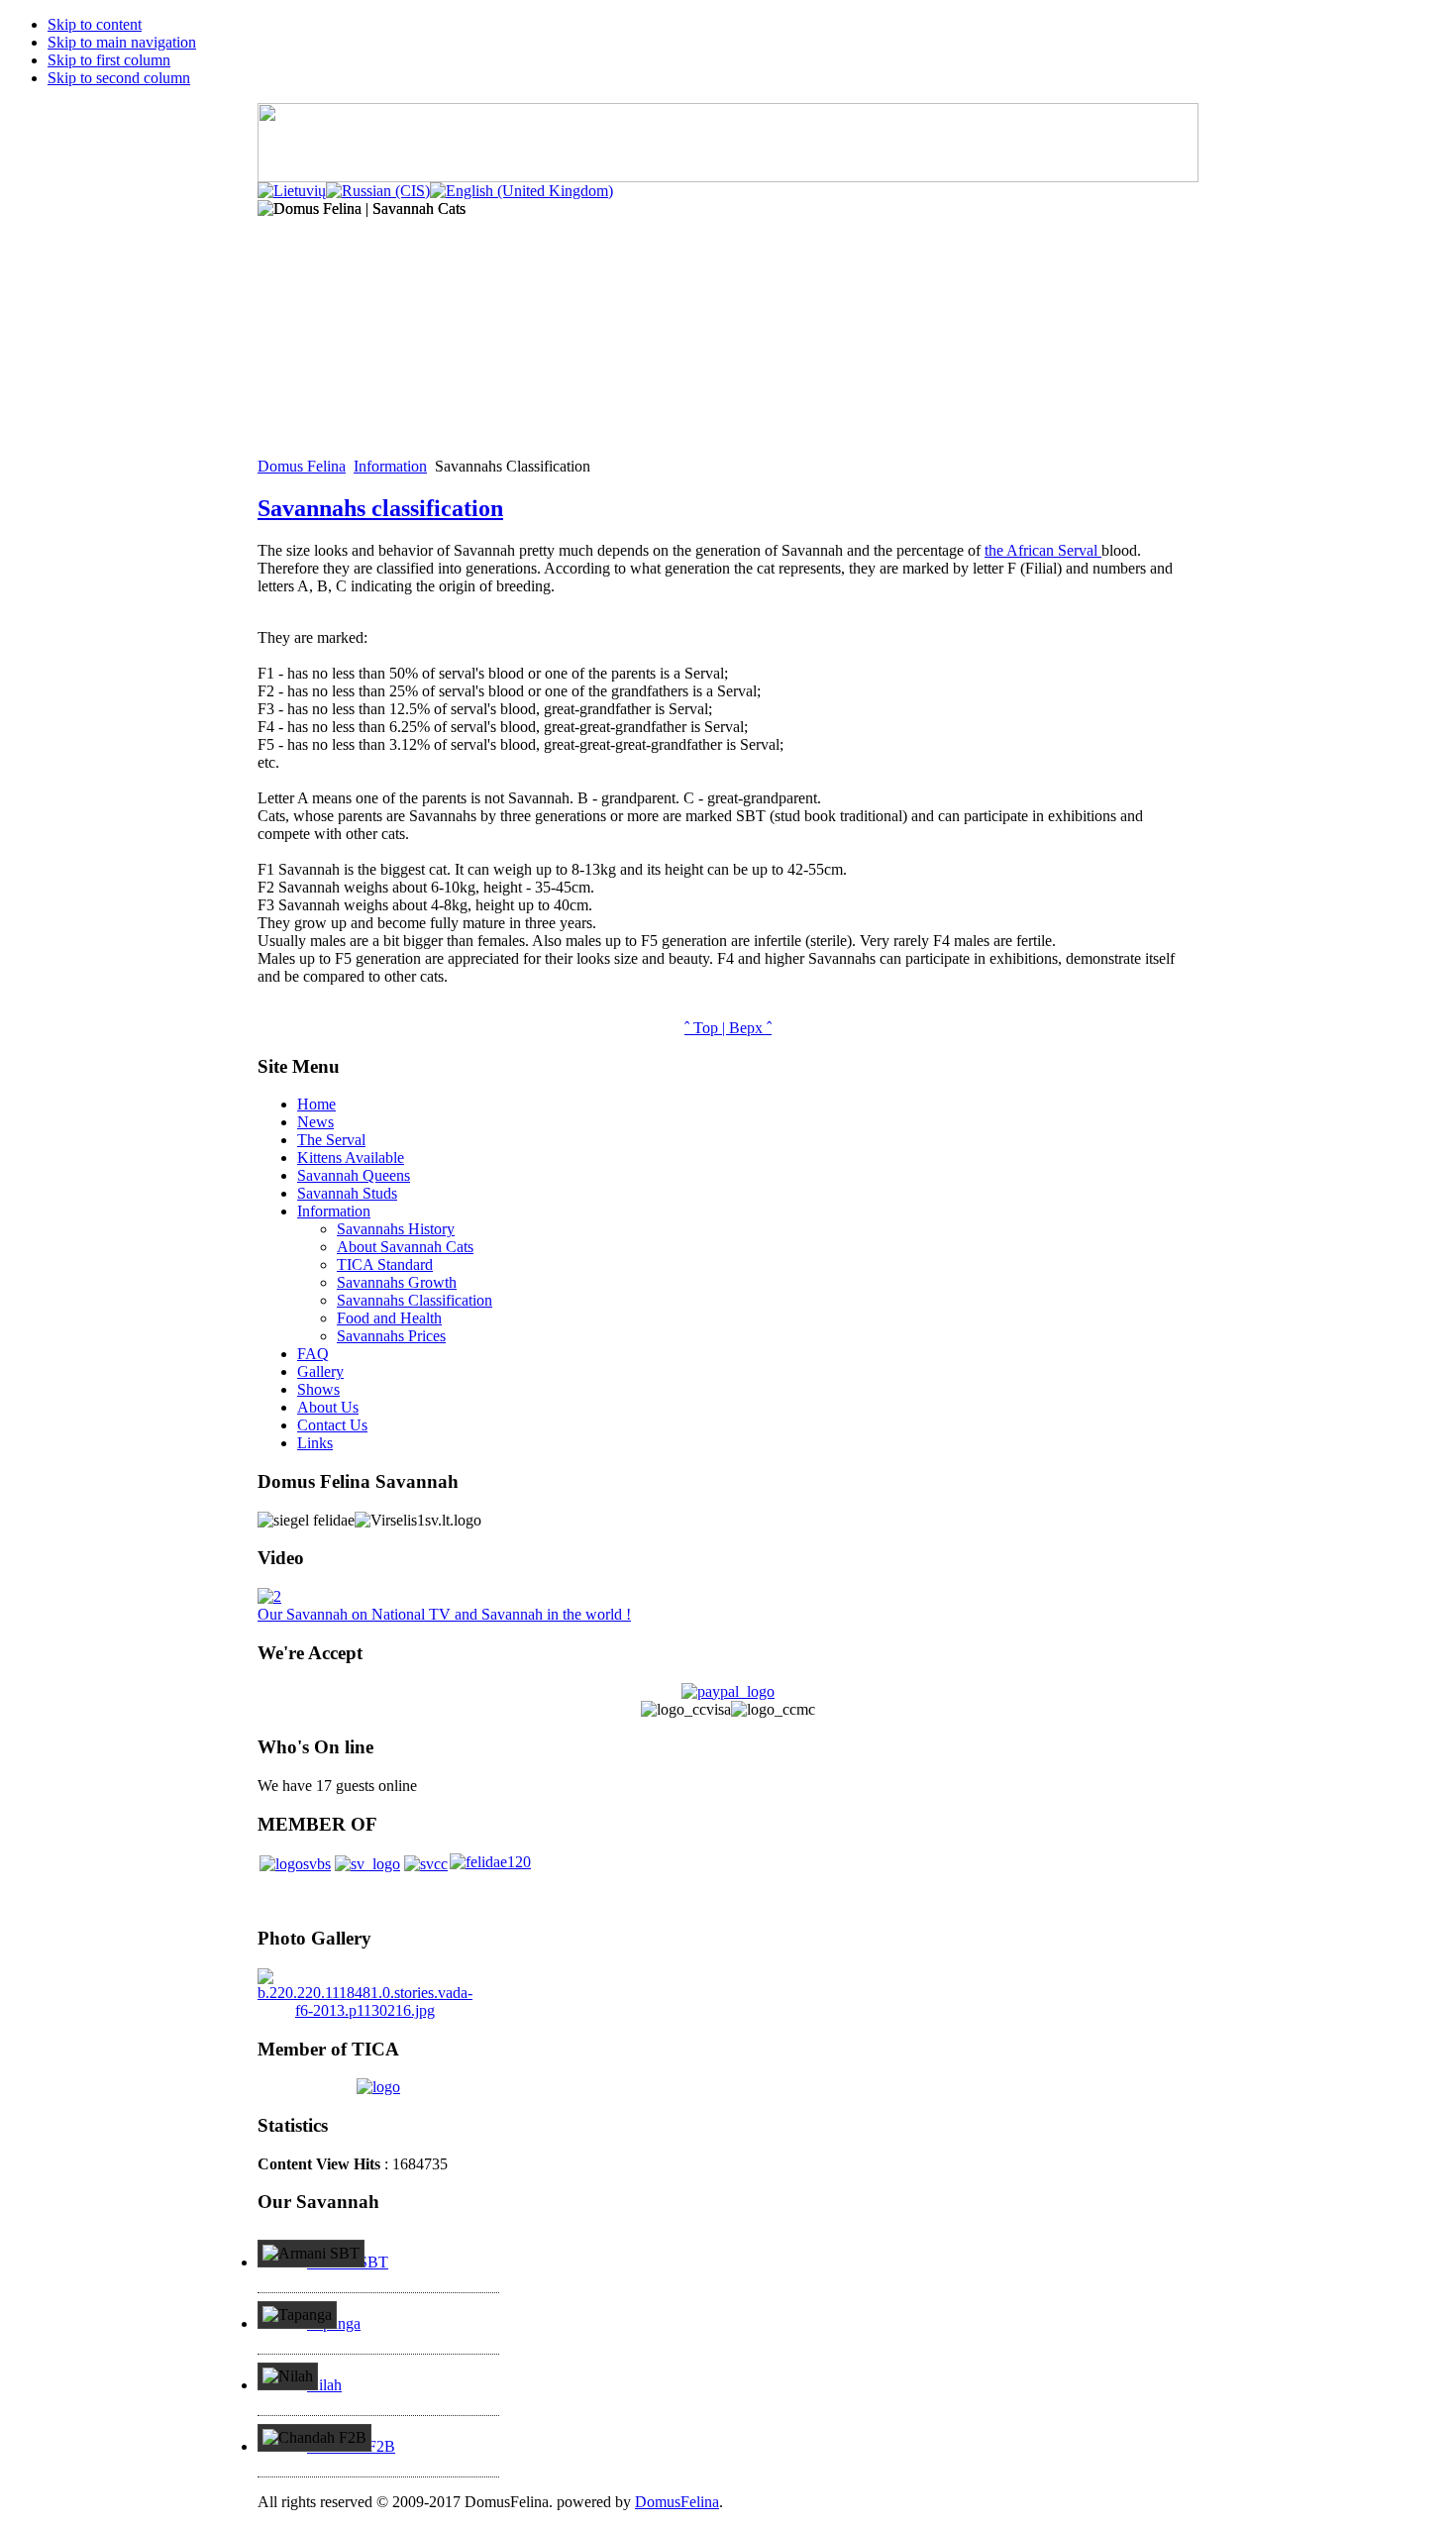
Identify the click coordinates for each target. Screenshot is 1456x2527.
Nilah (324, 2385)
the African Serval (1043, 550)
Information (390, 466)
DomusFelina (677, 2502)
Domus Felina (302, 466)
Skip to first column (109, 60)
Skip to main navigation (122, 42)
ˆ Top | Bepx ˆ (728, 1028)
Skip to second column (119, 78)
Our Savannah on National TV (444, 1614)
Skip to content (95, 24)
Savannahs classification (380, 508)
